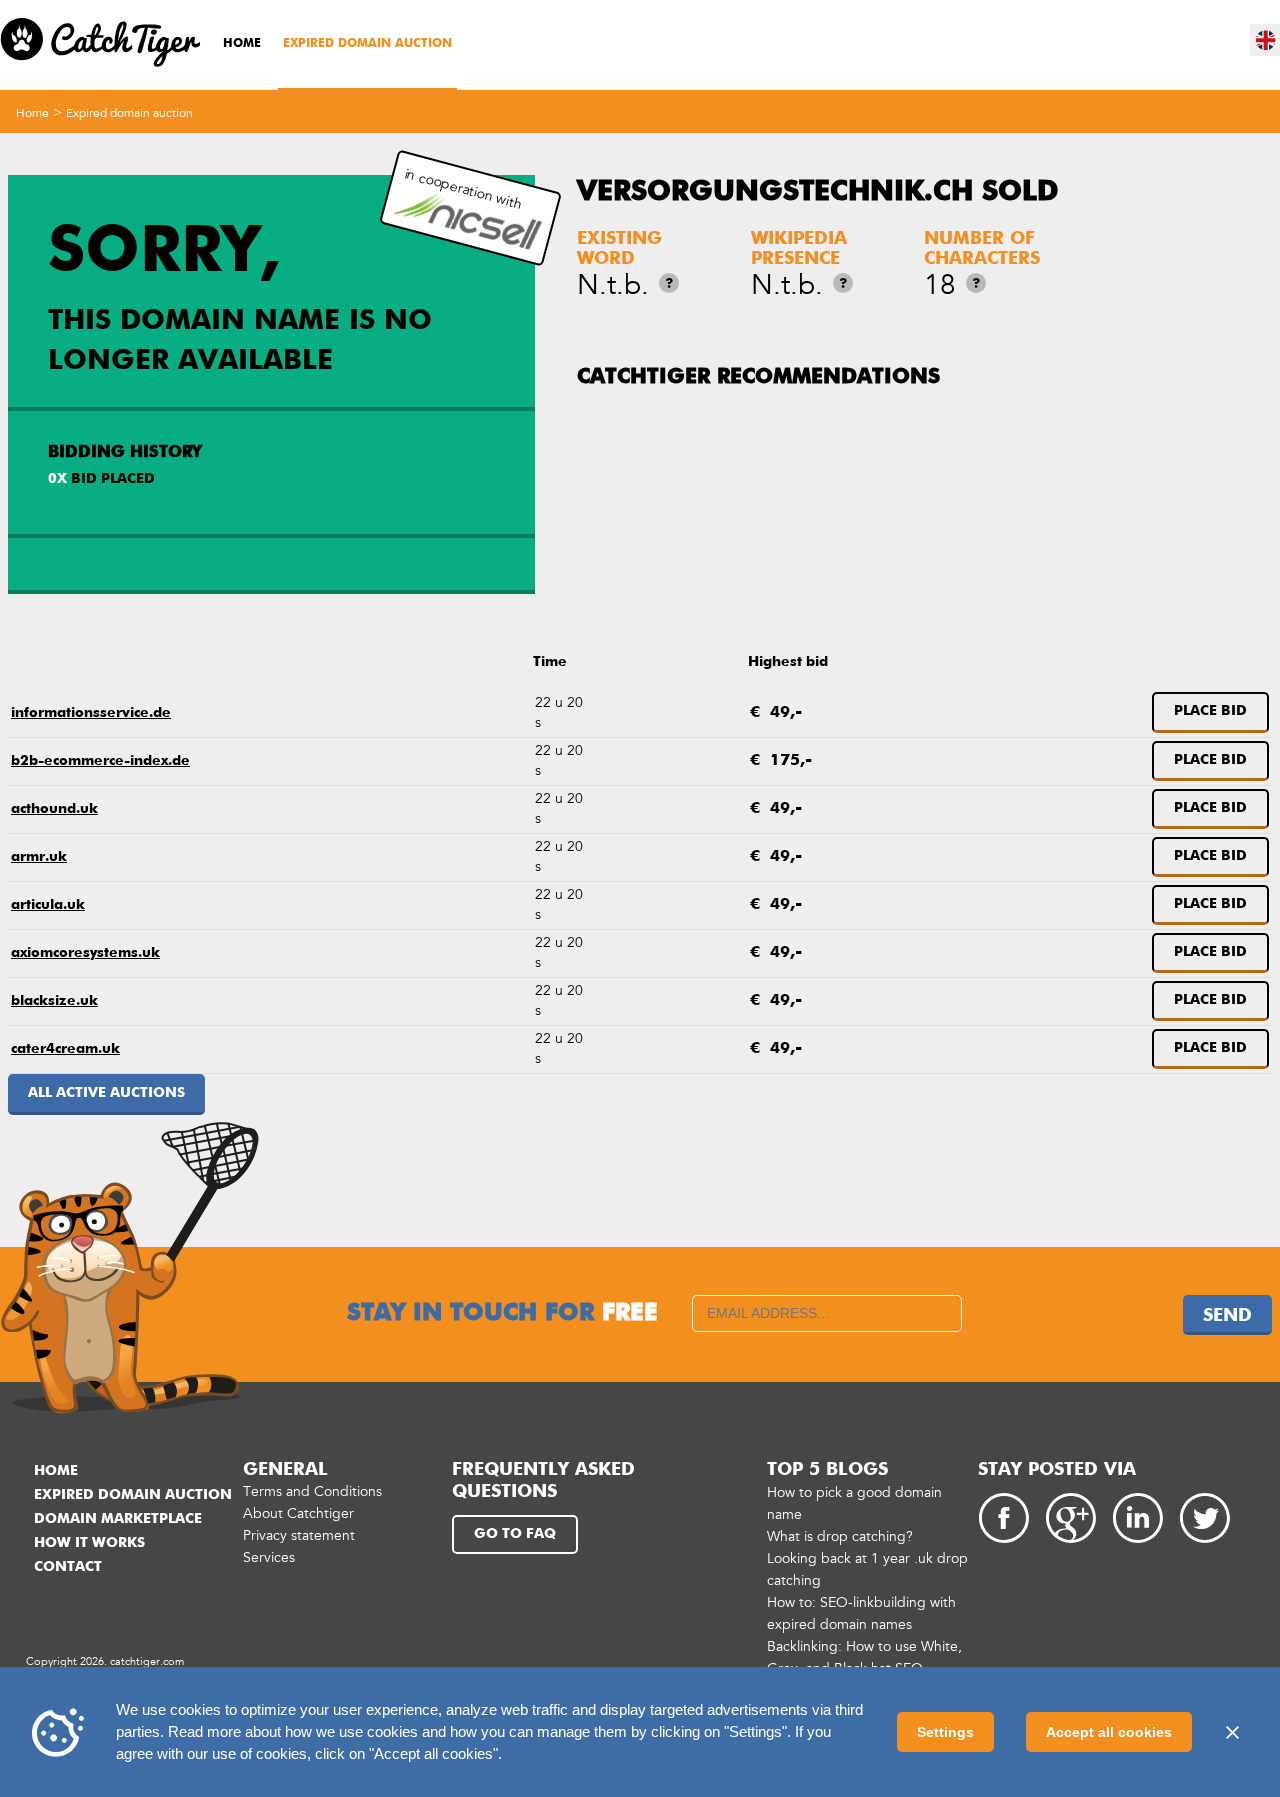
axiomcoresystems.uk (85, 953)
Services (269, 1557)
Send (1227, 1316)
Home (242, 44)
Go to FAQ (515, 1534)
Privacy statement (299, 1535)
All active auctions (106, 1093)
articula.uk (48, 905)
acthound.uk (54, 809)
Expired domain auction (367, 44)
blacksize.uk (54, 1001)
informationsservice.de (91, 713)
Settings (945, 1732)
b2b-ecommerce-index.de (100, 761)
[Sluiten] (1232, 1732)
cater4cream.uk (65, 1049)
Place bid (1210, 711)
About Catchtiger (298, 1513)
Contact (68, 1567)
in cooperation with (462, 189)
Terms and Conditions (312, 1491)
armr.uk (39, 857)
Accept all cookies (1109, 1732)
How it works (89, 1543)
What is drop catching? (840, 1536)
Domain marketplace (118, 1519)
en (1266, 40)
